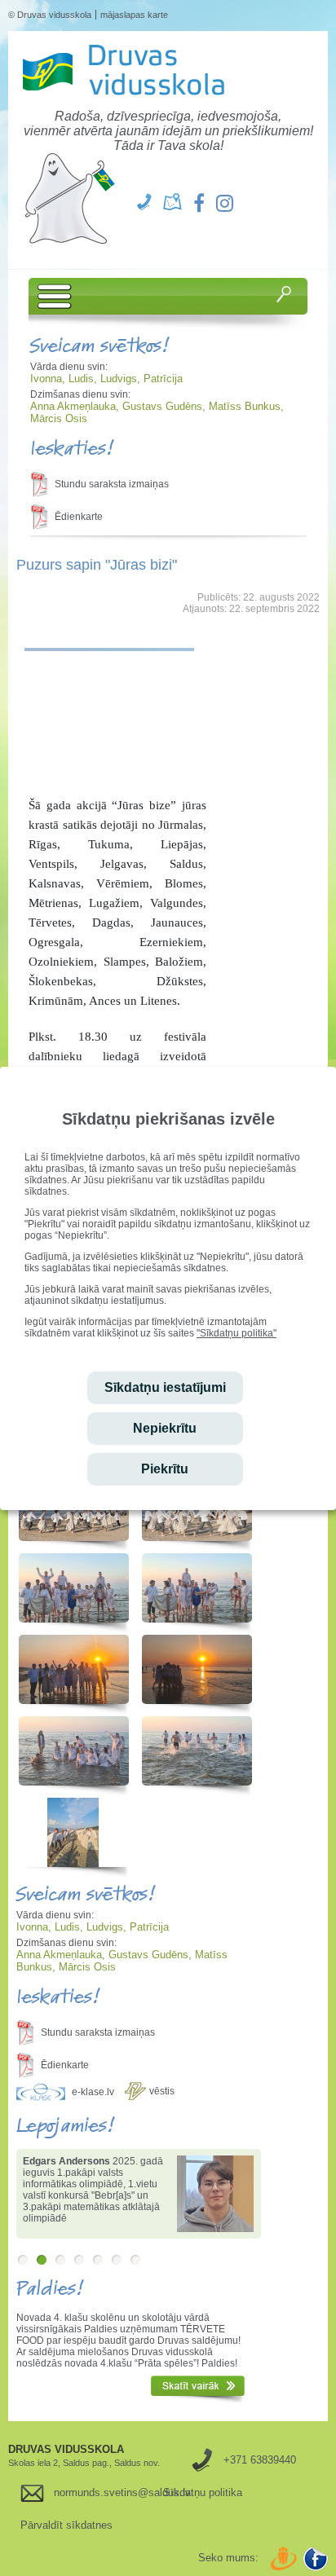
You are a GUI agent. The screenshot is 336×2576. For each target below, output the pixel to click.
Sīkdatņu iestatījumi (165, 1387)
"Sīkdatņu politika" (237, 1333)
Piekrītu (165, 1469)
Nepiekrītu (165, 1428)
